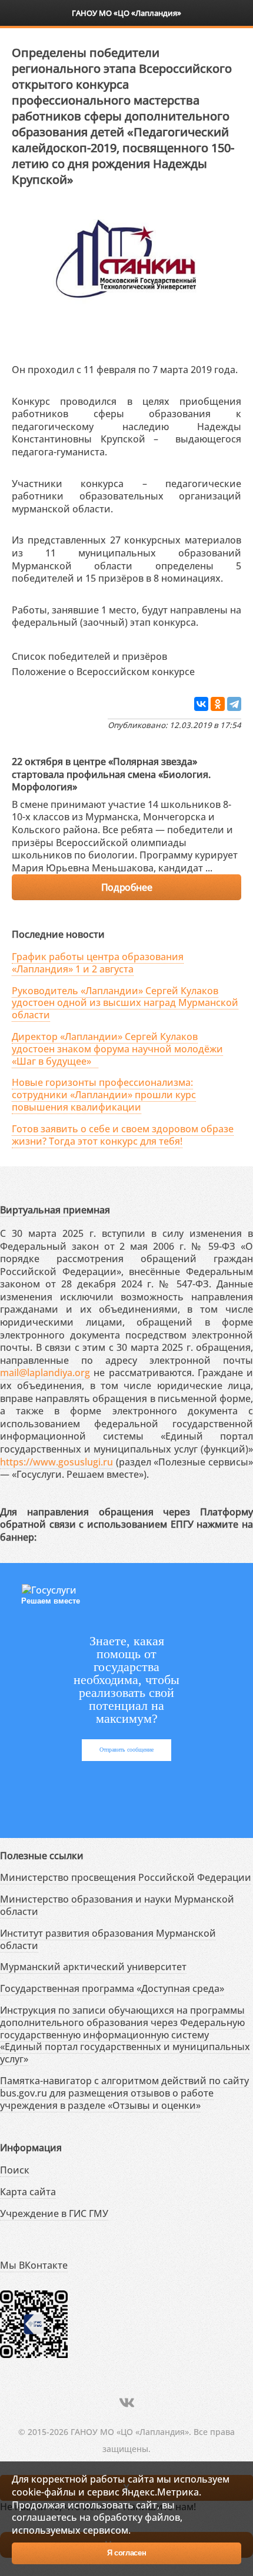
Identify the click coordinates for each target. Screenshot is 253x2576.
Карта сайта (28, 2192)
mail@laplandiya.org (45, 1373)
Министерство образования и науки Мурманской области (117, 1905)
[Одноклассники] (218, 704)
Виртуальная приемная (55, 1210)
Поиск (15, 2170)
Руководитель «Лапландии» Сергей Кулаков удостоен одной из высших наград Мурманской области (125, 1003)
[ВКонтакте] (201, 704)
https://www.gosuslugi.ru (56, 1462)
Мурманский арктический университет (93, 1967)
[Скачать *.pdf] (179, 654)
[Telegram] (234, 704)
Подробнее (126, 887)
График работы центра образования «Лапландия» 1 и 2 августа (98, 963)
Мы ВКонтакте (34, 2265)
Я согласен (127, 2553)
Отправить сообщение (126, 1750)
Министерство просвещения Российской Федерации (126, 1877)
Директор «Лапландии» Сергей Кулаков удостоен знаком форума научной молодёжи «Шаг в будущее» (117, 1049)
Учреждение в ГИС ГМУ (54, 2213)
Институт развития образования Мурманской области (108, 1939)
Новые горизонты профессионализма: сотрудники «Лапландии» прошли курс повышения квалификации (104, 1095)
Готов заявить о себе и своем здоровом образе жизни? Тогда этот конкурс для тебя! (123, 1135)
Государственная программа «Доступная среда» (112, 1988)
